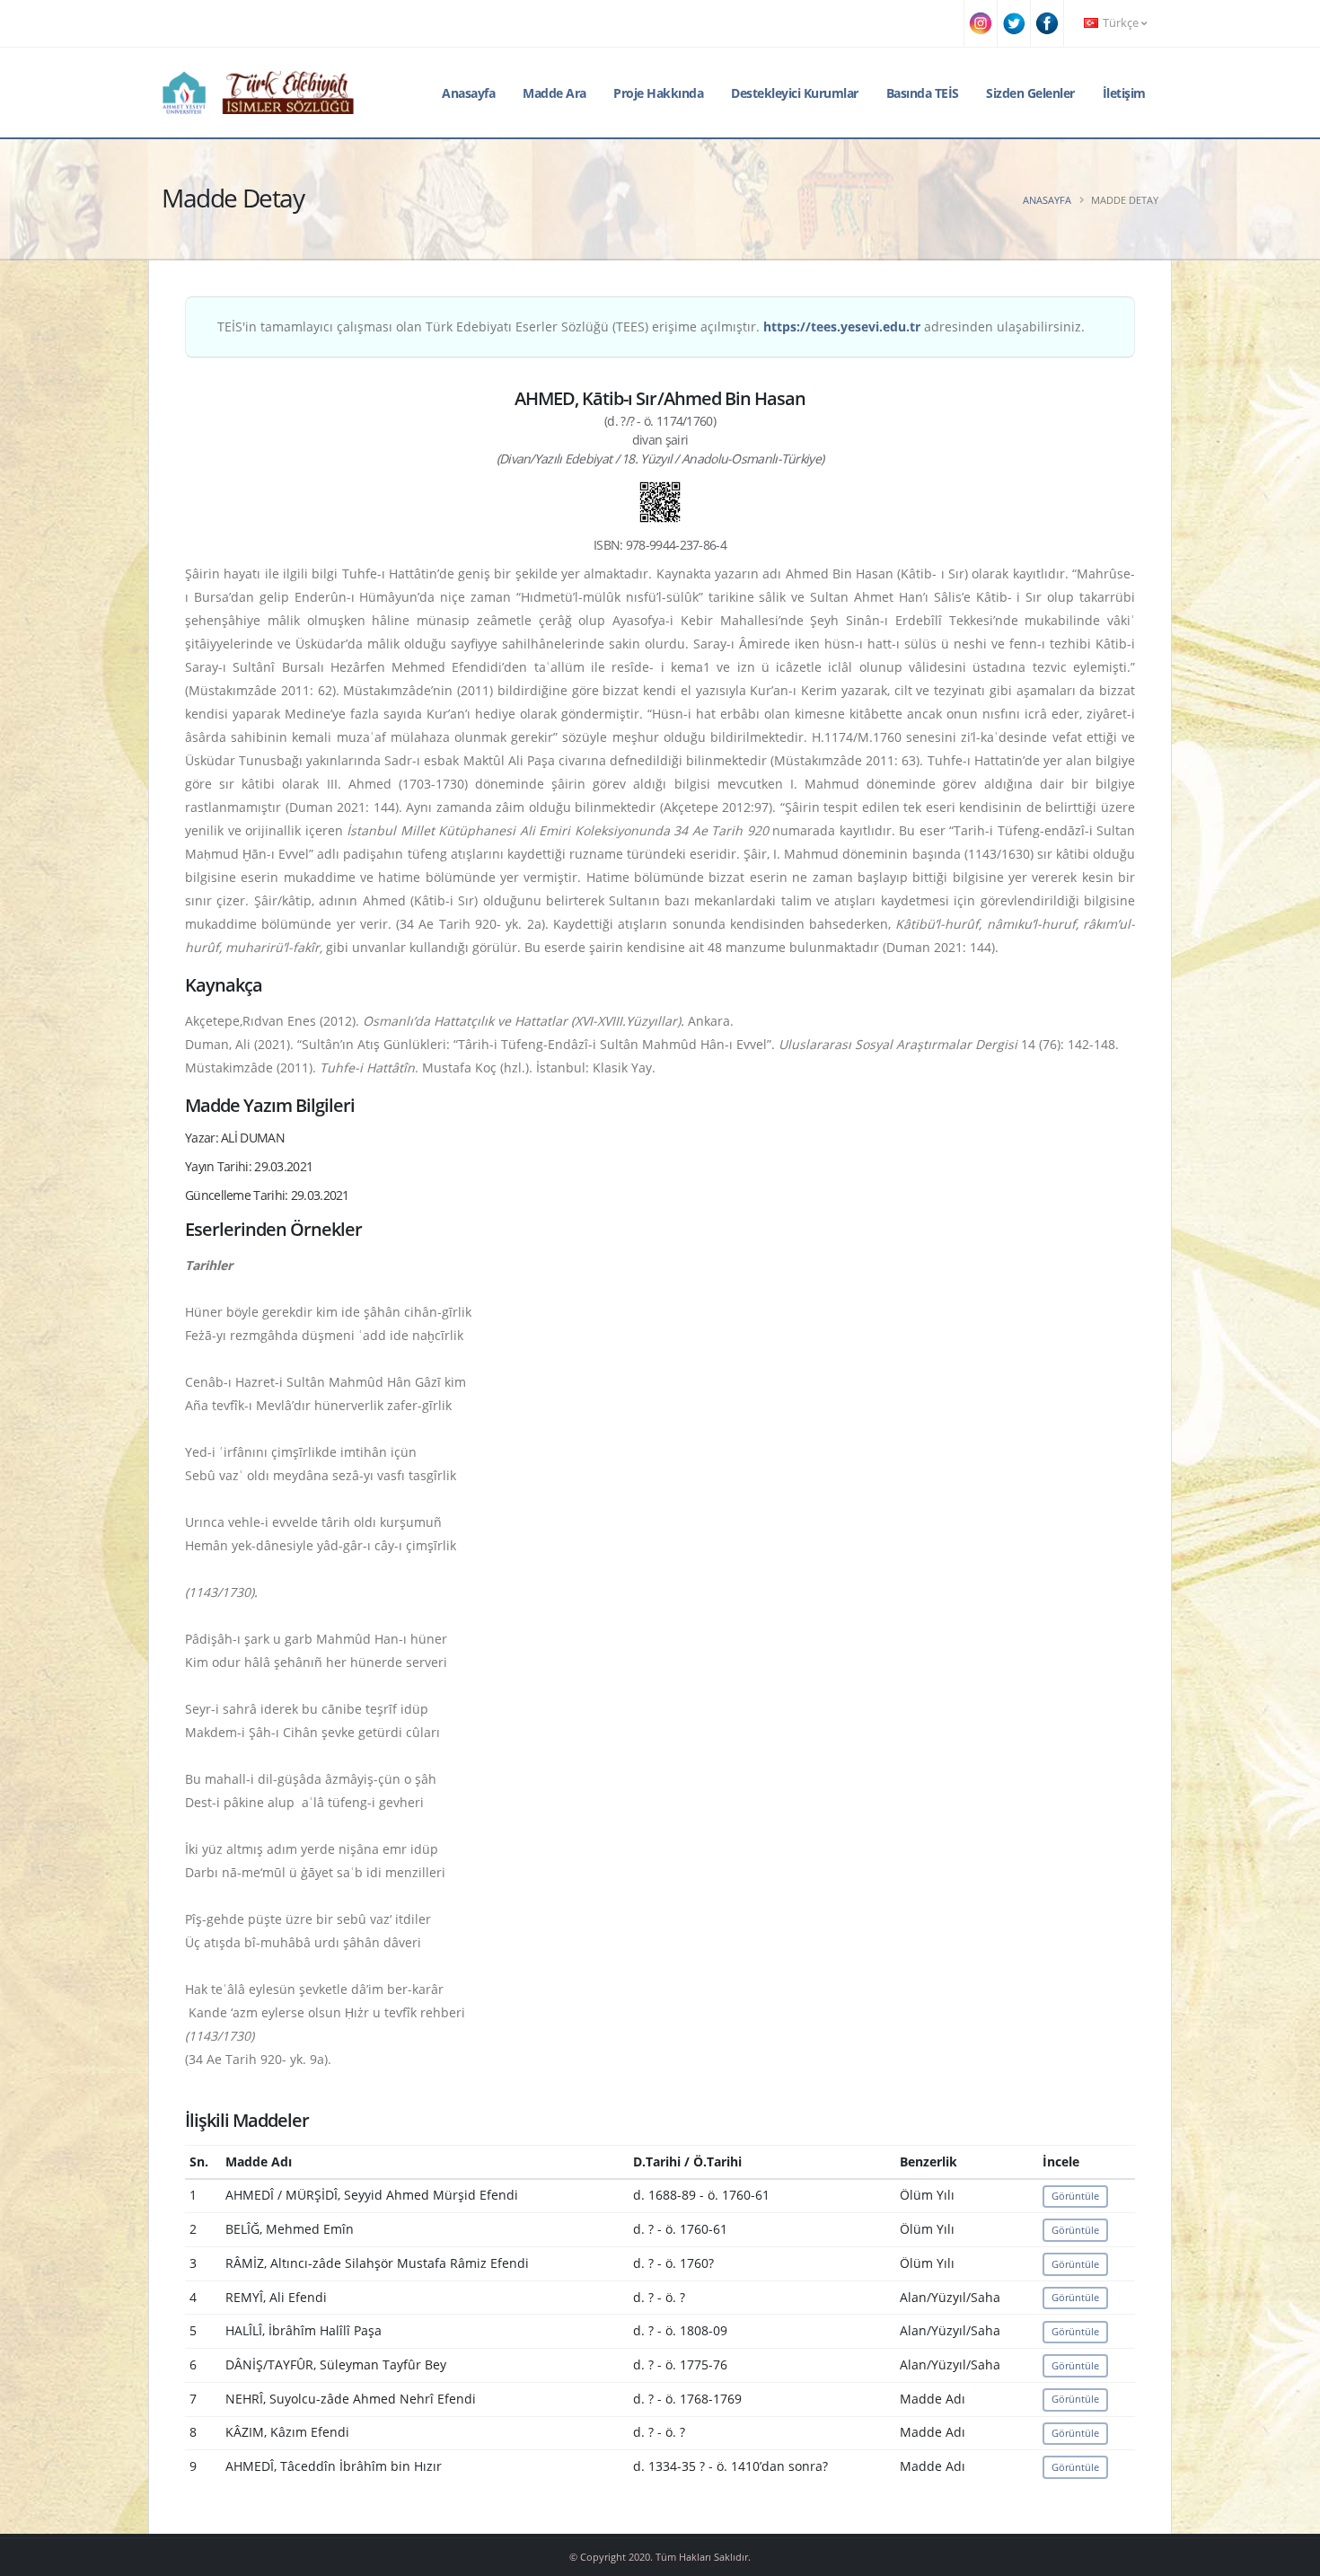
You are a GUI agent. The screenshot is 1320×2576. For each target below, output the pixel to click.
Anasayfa (468, 93)
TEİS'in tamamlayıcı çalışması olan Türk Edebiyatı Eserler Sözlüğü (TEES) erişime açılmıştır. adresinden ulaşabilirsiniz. (651, 326)
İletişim (1124, 93)
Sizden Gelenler (1030, 93)
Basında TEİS (923, 93)
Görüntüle (1075, 2196)
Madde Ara (554, 93)
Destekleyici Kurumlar (795, 93)
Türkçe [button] (1121, 23)
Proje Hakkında (658, 93)
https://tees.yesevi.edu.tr (842, 326)
